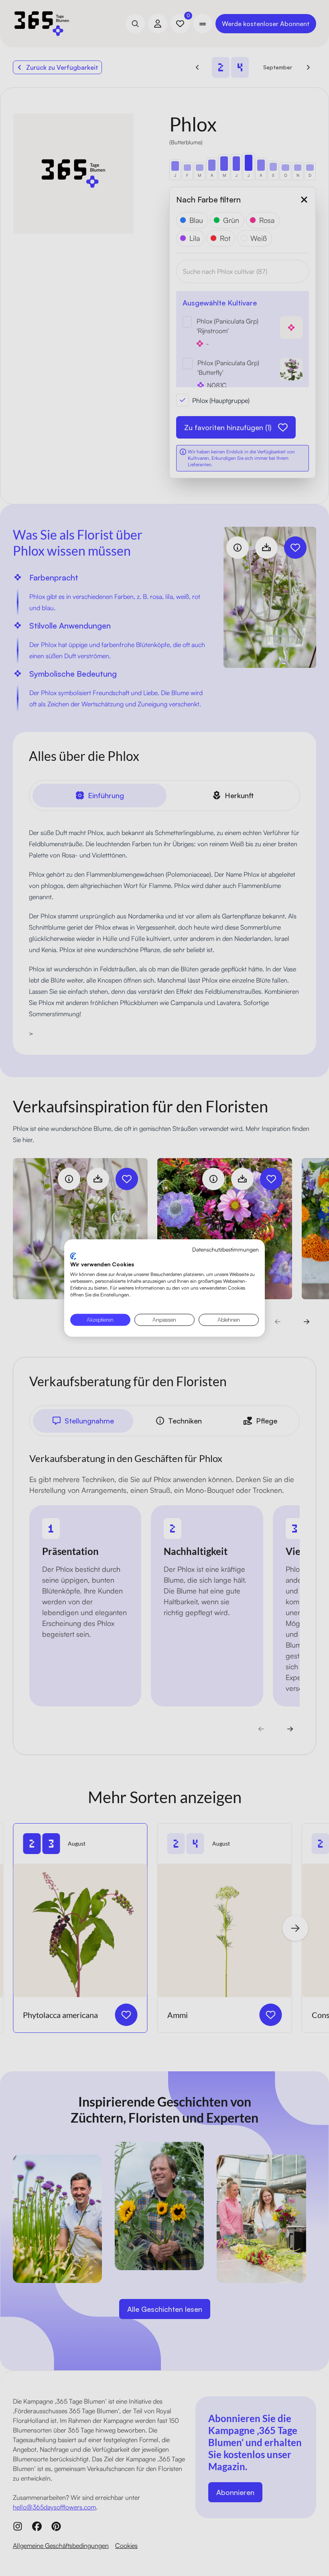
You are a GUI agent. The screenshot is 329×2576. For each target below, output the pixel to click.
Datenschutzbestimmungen (225, 1249)
